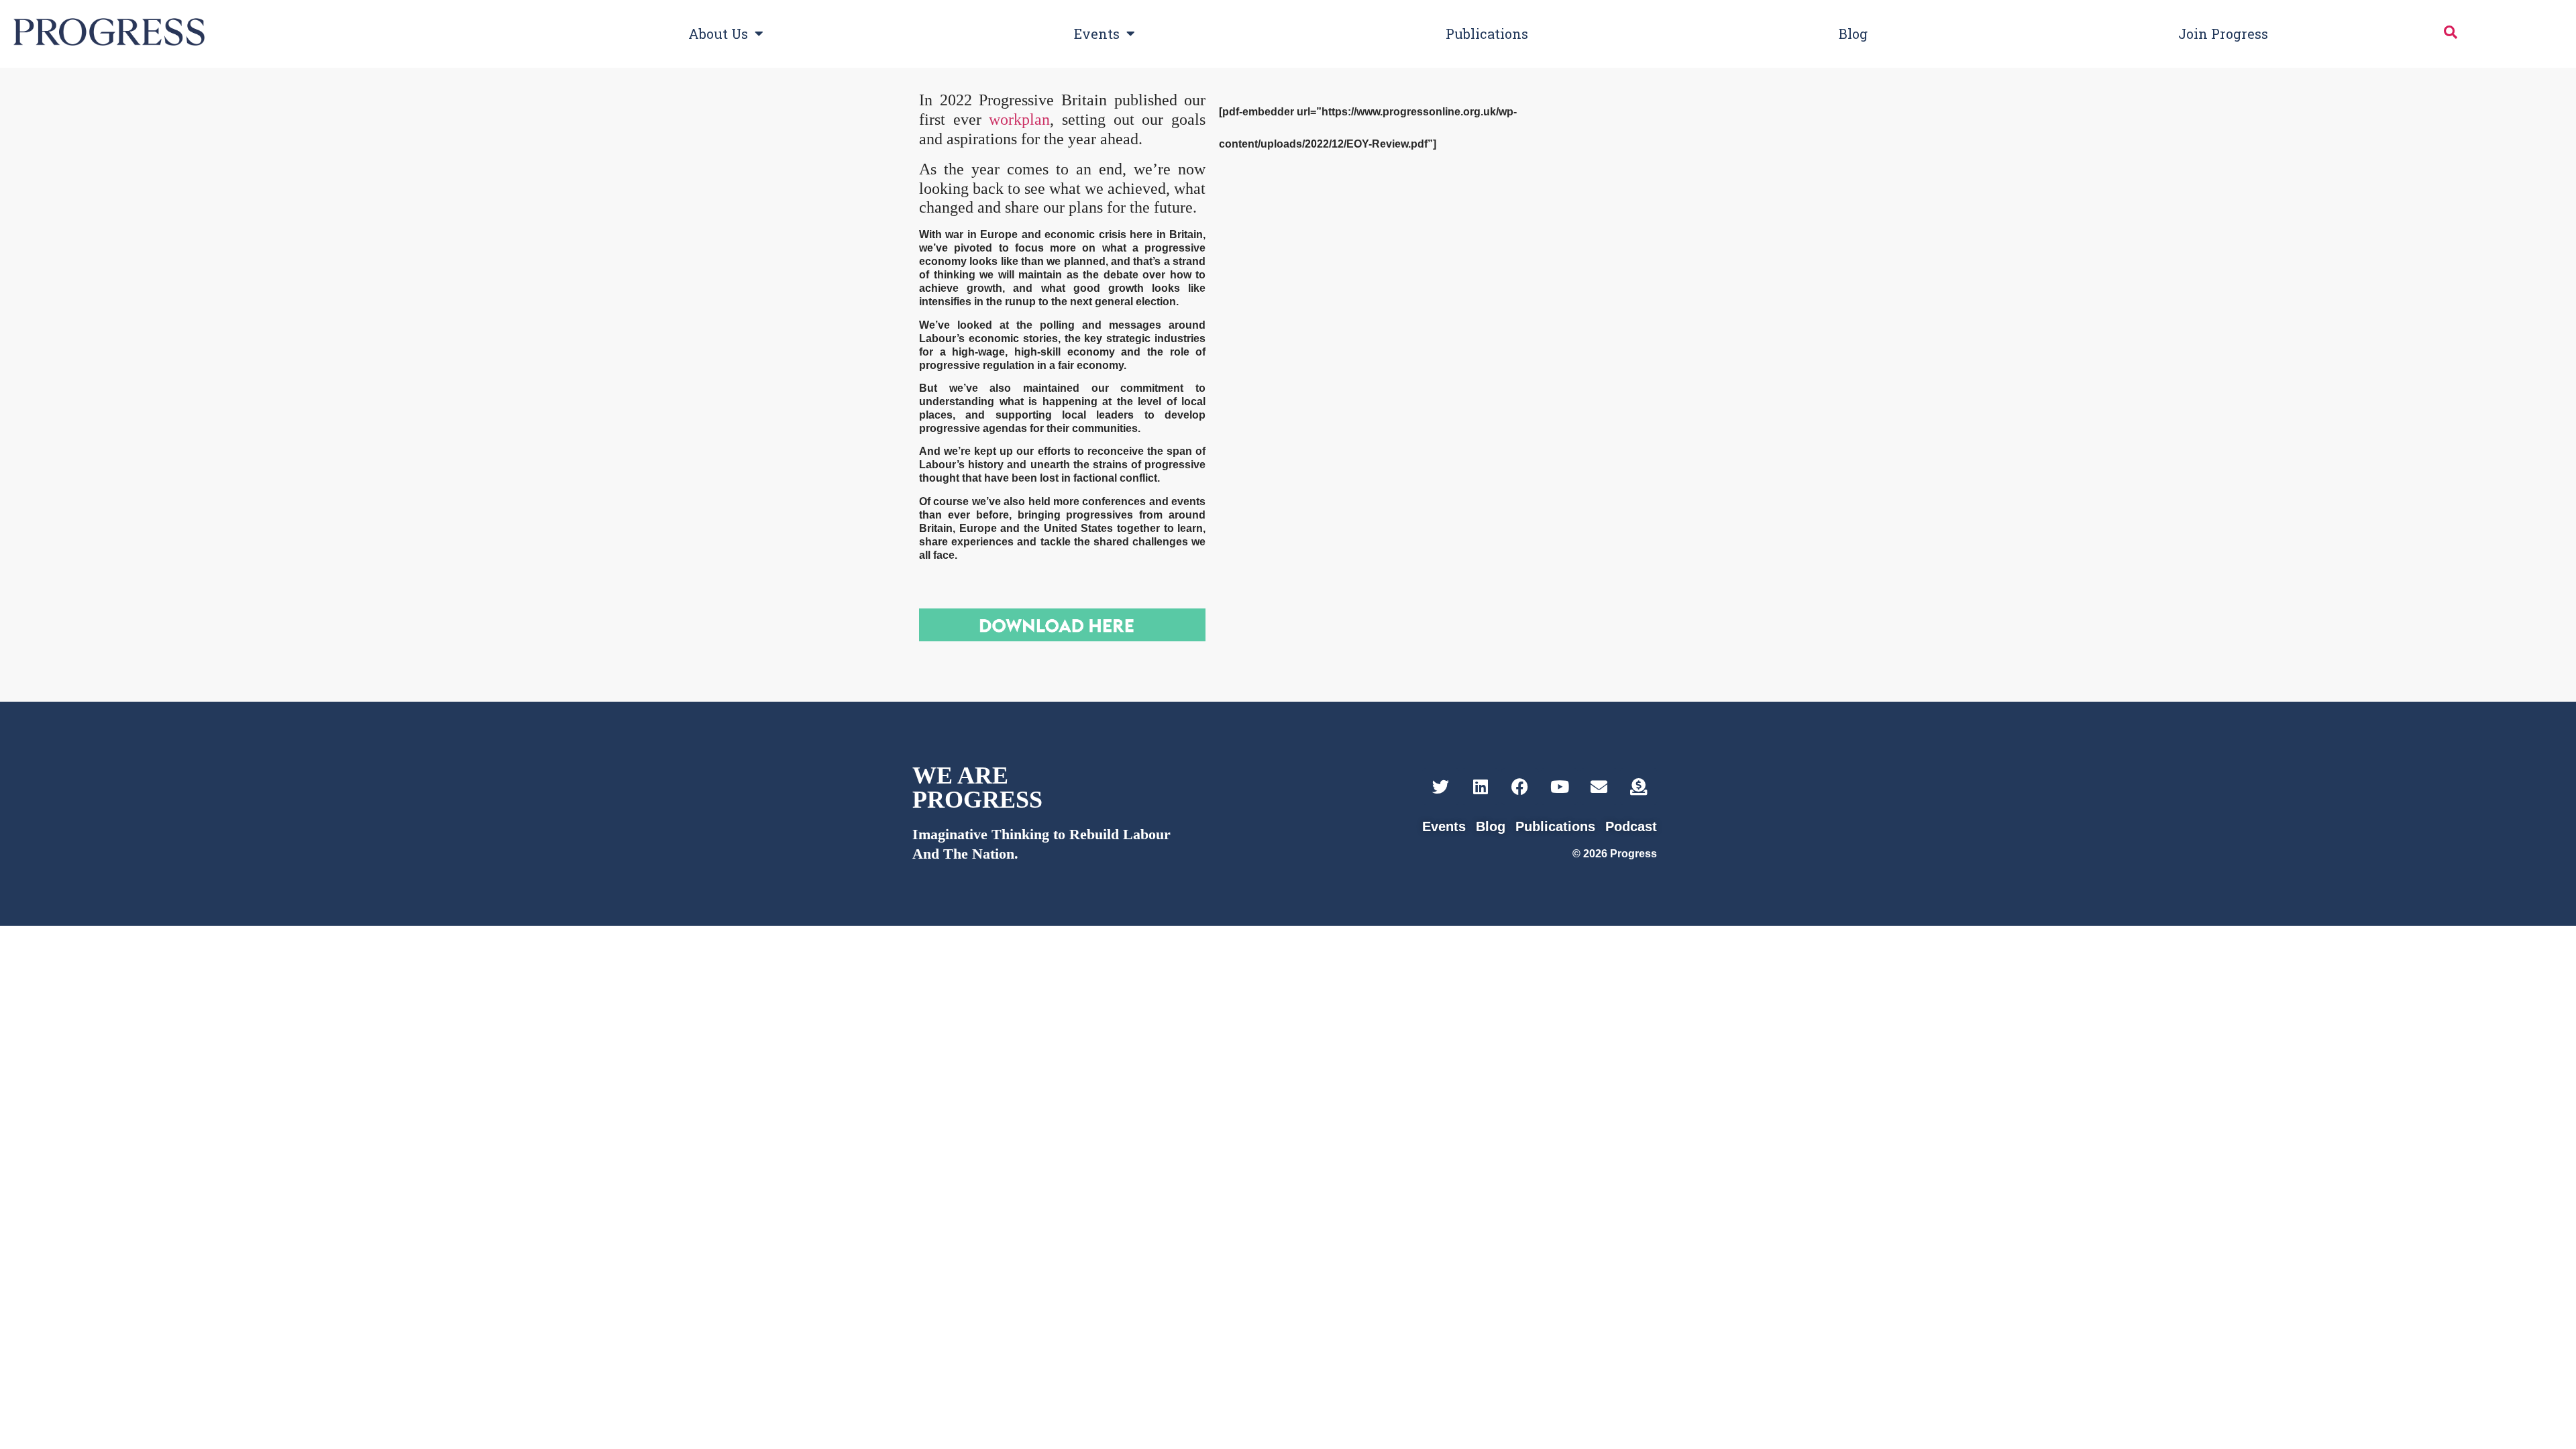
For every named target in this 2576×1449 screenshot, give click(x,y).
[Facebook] (1520, 787)
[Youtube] (1559, 787)
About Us (718, 34)
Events (1097, 34)
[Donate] (1639, 787)
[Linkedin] (1480, 787)
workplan (1019, 119)
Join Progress (2223, 34)
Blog (1853, 34)
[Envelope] (1599, 787)
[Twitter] (1441, 787)
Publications (1487, 34)
